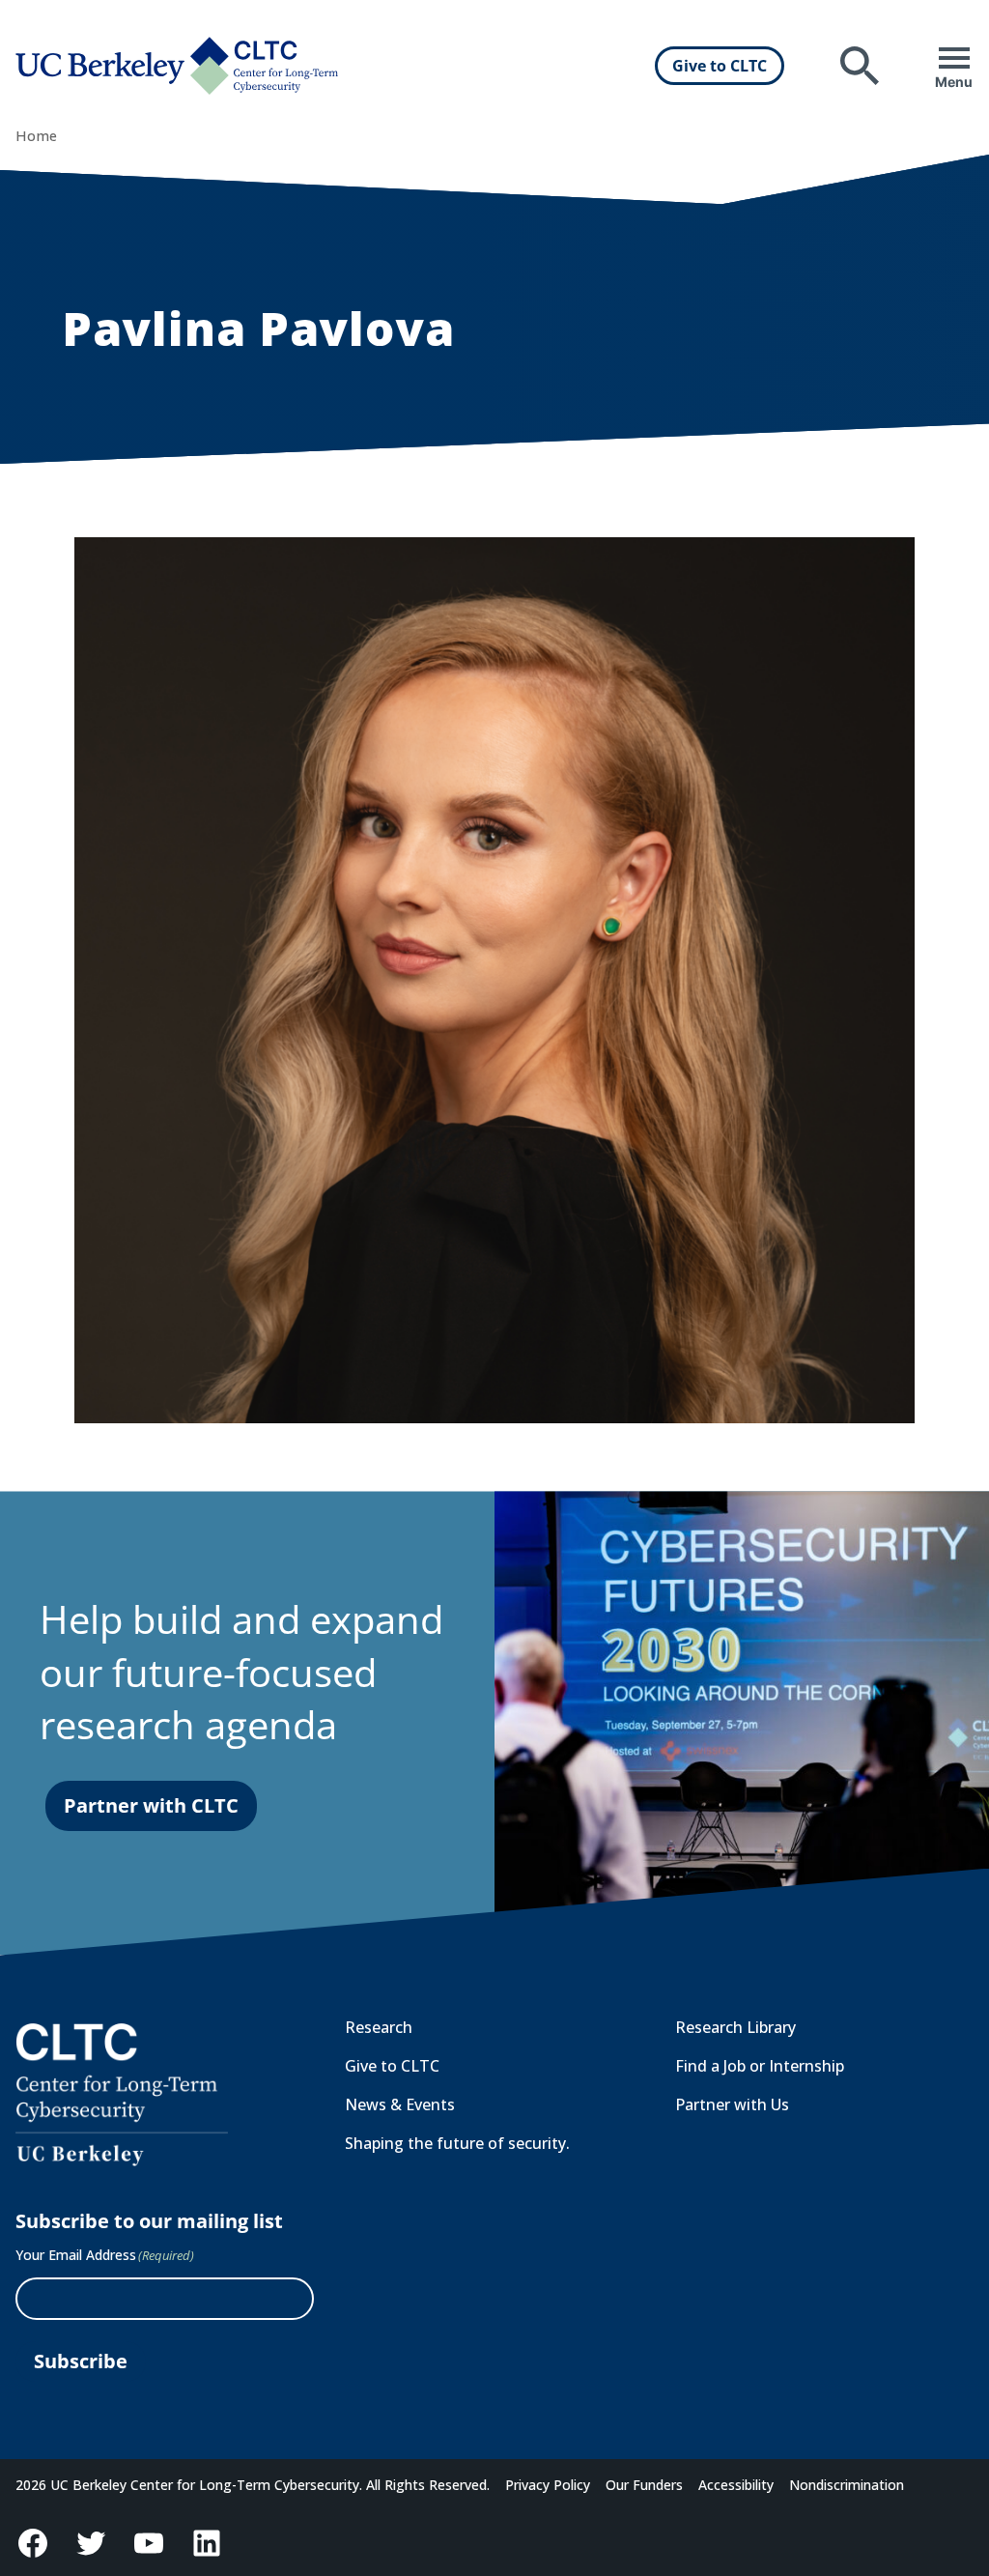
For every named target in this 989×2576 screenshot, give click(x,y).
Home (36, 136)
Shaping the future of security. (457, 2143)
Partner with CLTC (151, 1805)
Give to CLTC (720, 66)
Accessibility (736, 2485)
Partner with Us (732, 2104)
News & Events (400, 2104)
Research (379, 2027)
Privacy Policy (548, 2485)
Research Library (735, 2027)
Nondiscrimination (847, 2485)
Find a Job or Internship (760, 2066)
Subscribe (81, 2361)
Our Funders (644, 2485)
